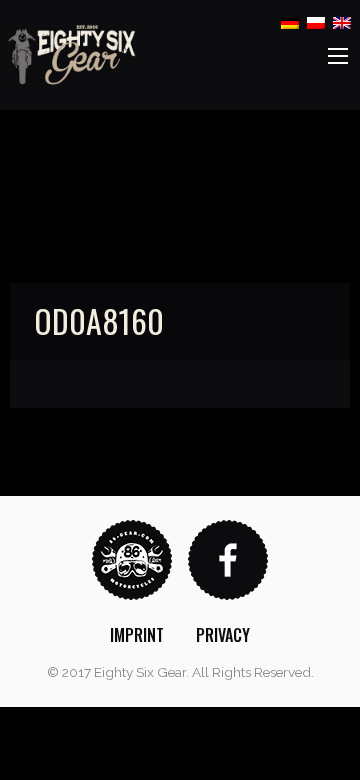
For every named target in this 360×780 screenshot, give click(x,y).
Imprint (137, 635)
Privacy (223, 635)
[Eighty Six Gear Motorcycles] (72, 53)
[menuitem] (137, 635)
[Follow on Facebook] (228, 558)
